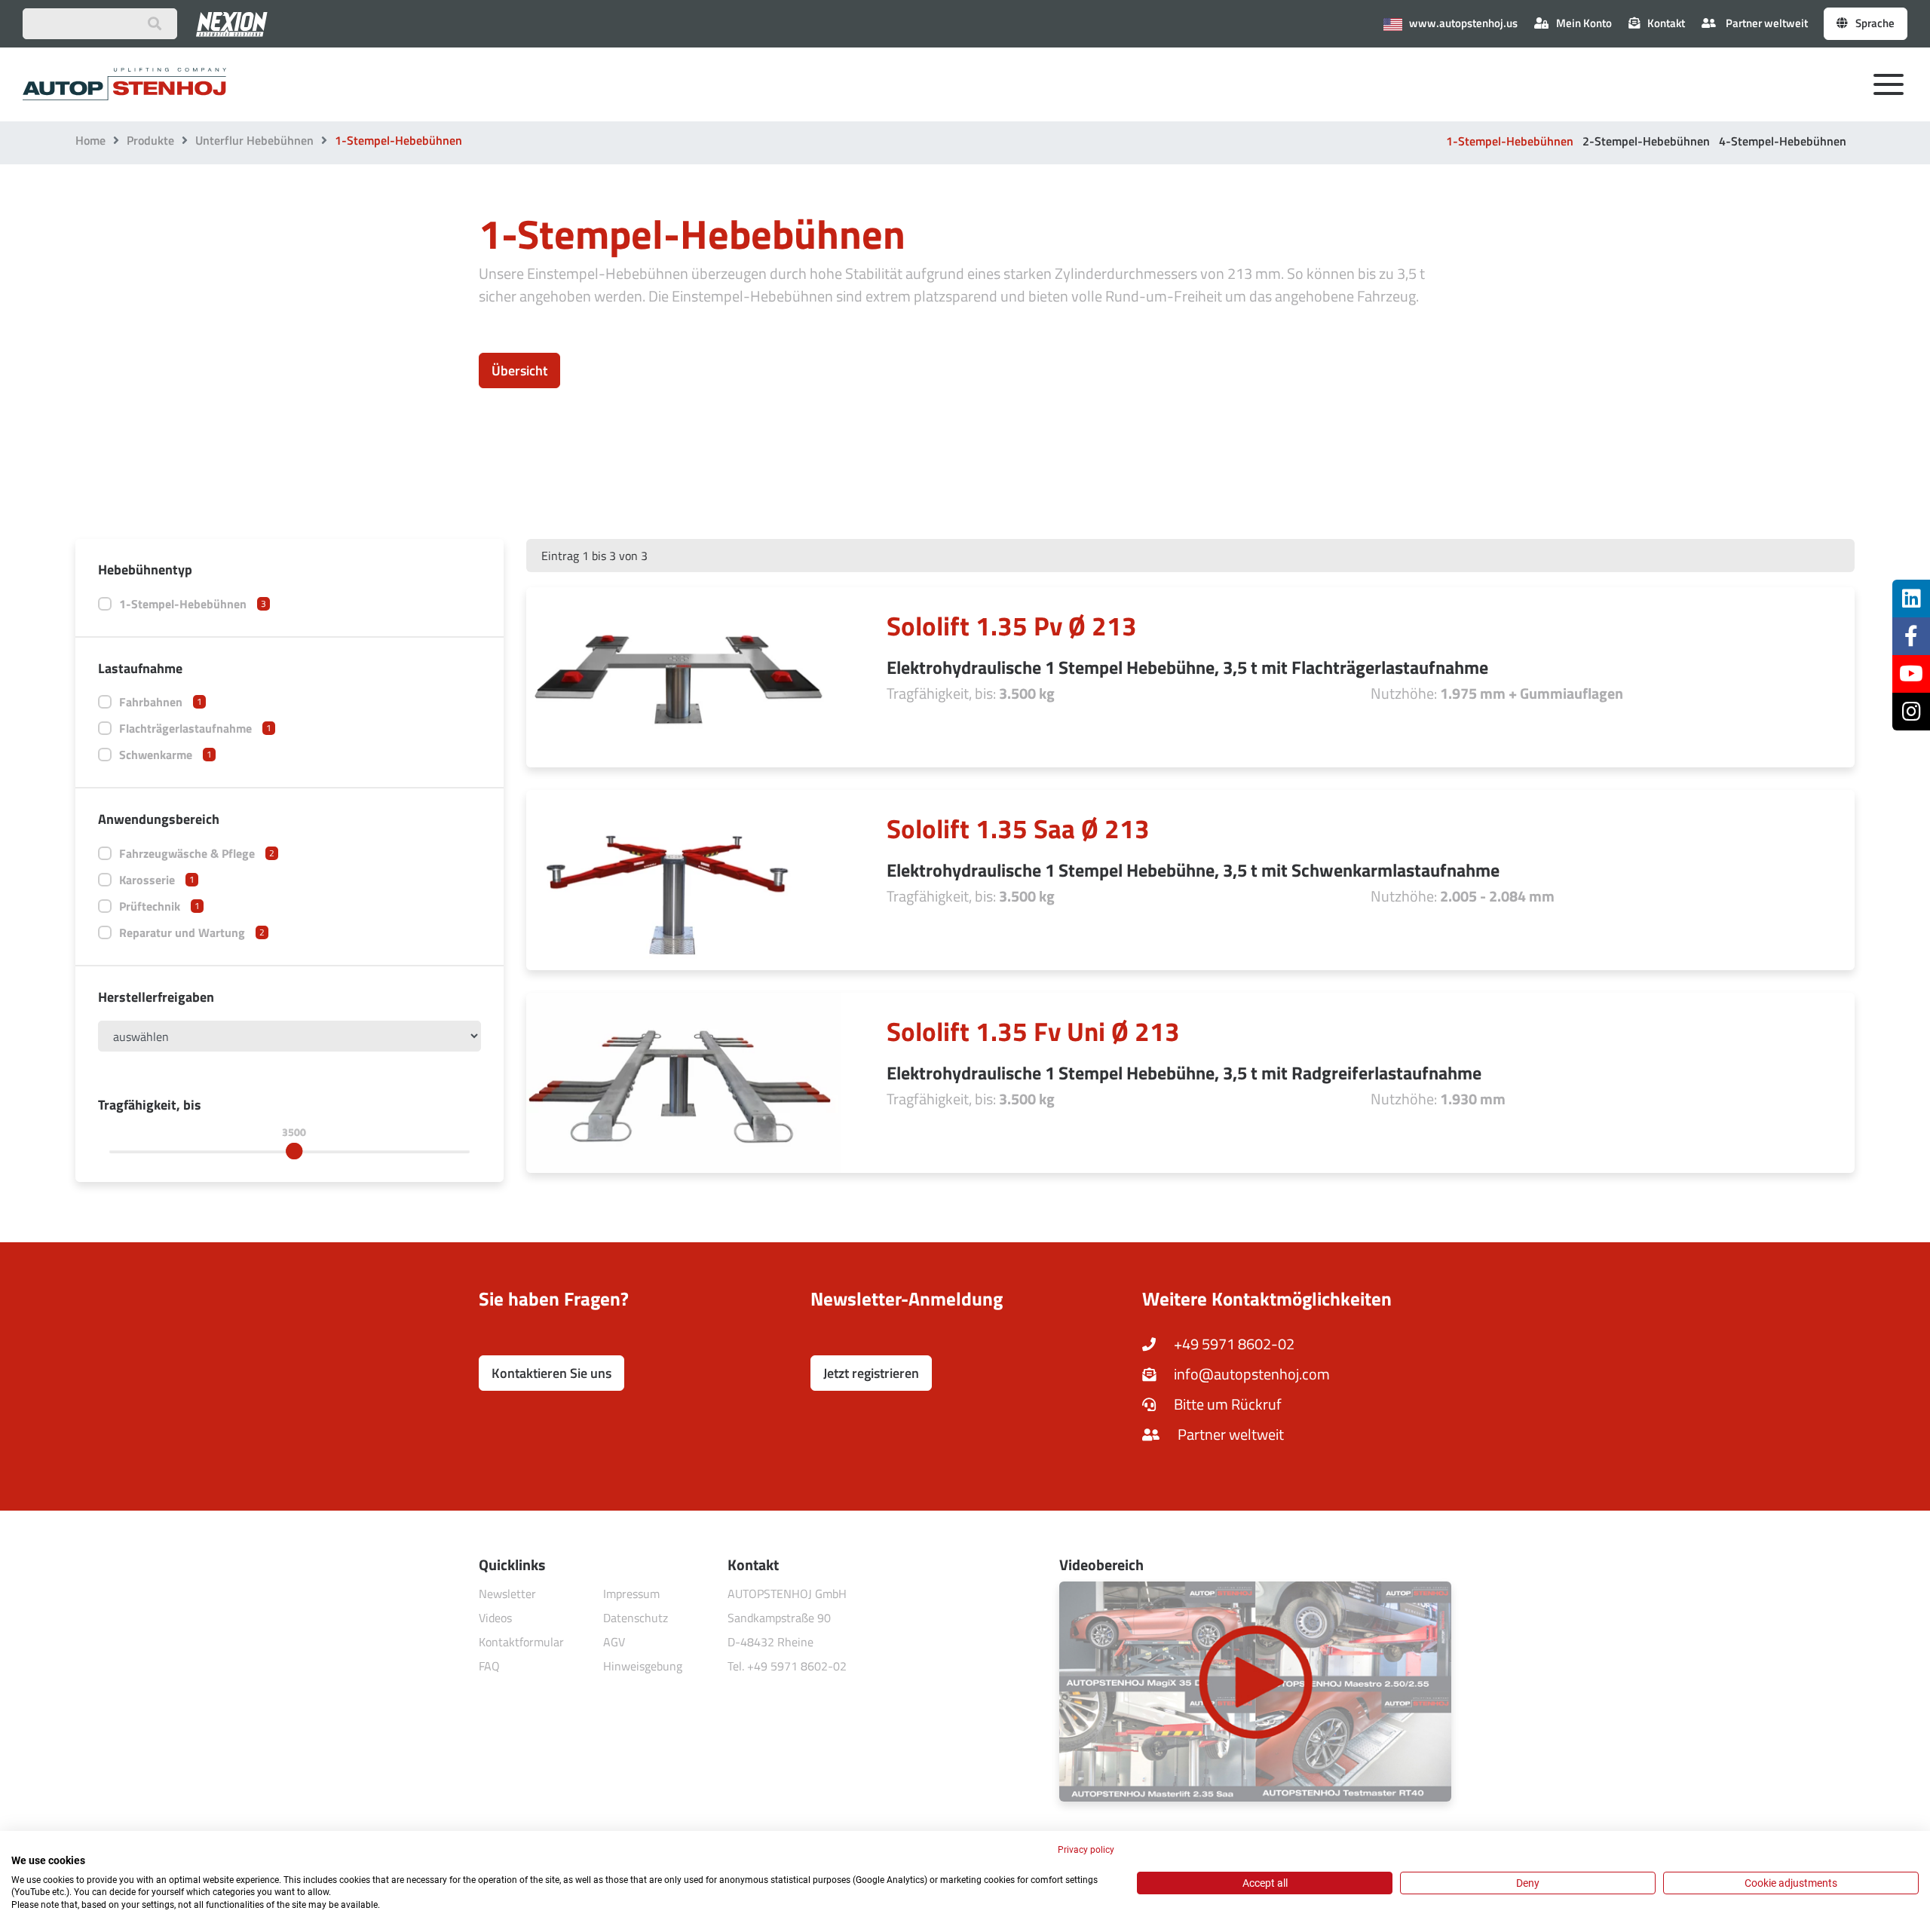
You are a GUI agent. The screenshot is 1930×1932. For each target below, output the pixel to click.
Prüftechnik (159, 906)
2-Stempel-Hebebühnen (1646, 141)
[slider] (294, 1151)
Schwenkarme (165, 755)
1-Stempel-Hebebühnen (1510, 141)
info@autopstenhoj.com (1250, 1374)
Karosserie (157, 880)
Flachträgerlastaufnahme (195, 728)
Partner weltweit (1766, 23)
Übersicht (519, 370)
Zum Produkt (1512, 670)
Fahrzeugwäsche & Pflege (197, 853)
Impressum (631, 1594)
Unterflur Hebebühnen (254, 140)
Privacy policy (1086, 1850)
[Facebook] (1911, 636)
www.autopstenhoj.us (1462, 23)
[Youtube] (1911, 674)
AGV (614, 1642)
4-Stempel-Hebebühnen (1783, 141)
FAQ (489, 1666)
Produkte (150, 140)
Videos (495, 1618)
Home (90, 140)
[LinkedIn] (1911, 599)
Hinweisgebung (643, 1666)
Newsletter (507, 1594)
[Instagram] (1911, 712)
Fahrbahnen (161, 702)
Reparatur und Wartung (192, 932)
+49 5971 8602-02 (1233, 1344)
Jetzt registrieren (871, 1373)
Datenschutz (636, 1618)
